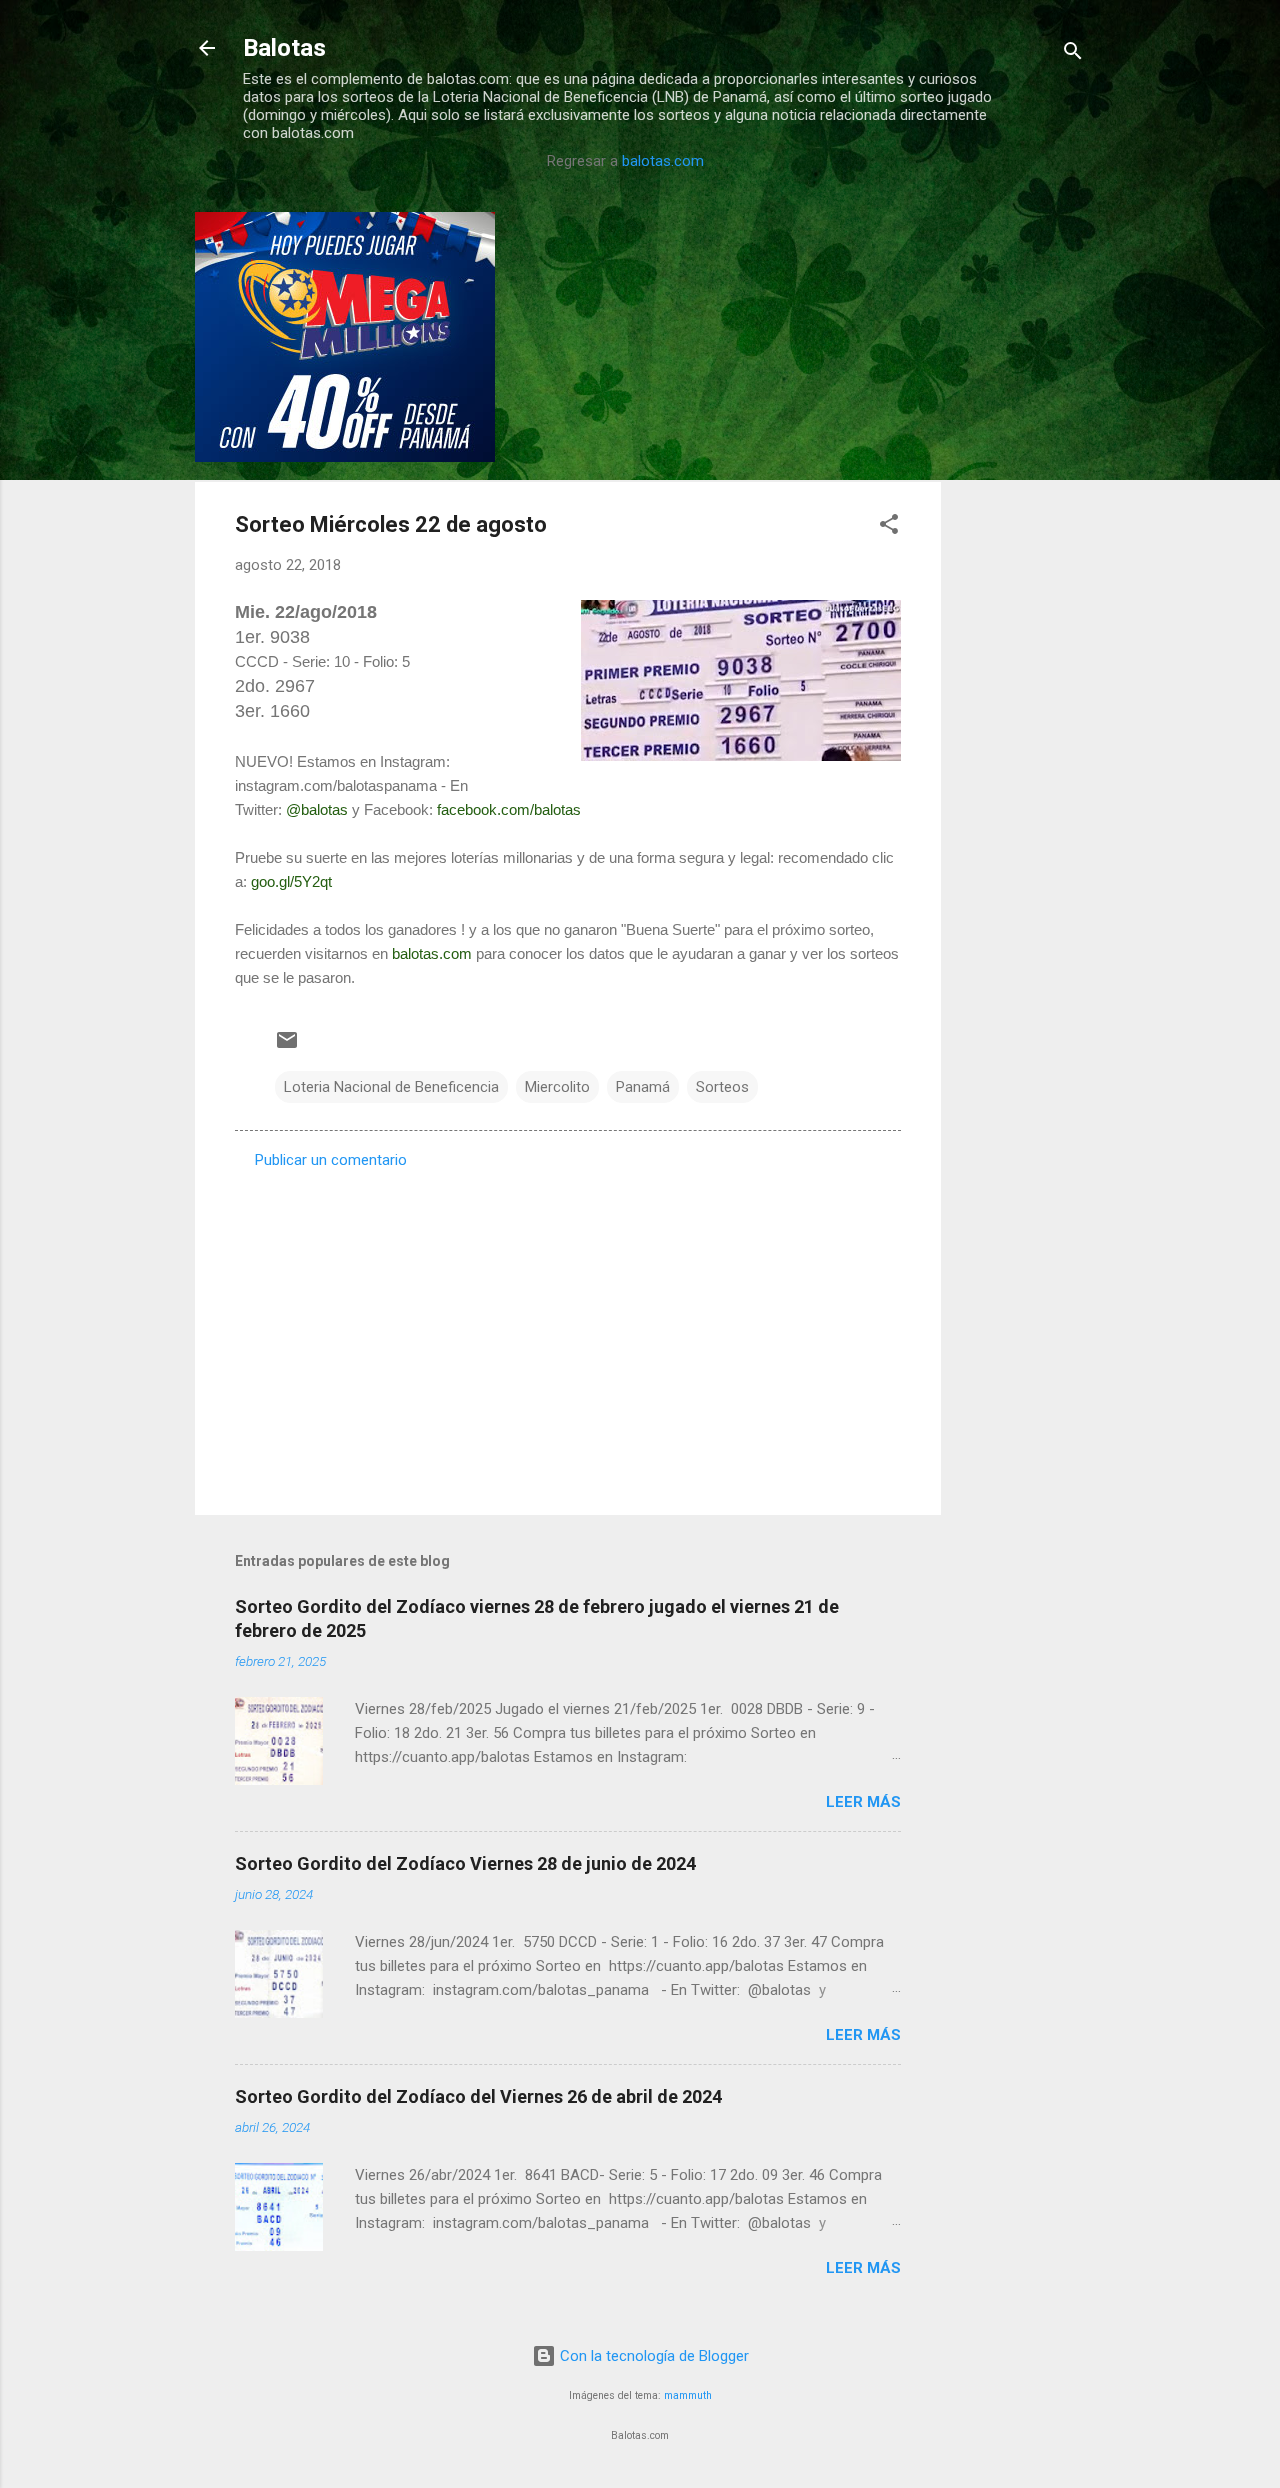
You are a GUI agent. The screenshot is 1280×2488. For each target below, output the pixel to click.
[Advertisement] (1021, 512)
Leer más (863, 1802)
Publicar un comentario (331, 1160)
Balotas (284, 48)
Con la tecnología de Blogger (652, 2356)
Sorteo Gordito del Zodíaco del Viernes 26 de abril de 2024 (478, 2096)
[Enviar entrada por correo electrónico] (287, 1047)
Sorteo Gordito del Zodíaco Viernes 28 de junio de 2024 (465, 1863)
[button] (889, 527)
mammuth (688, 2395)
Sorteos (722, 1087)
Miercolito (557, 1087)
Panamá (643, 1087)
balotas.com (663, 161)
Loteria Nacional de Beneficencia (391, 1087)
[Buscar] (1073, 54)
